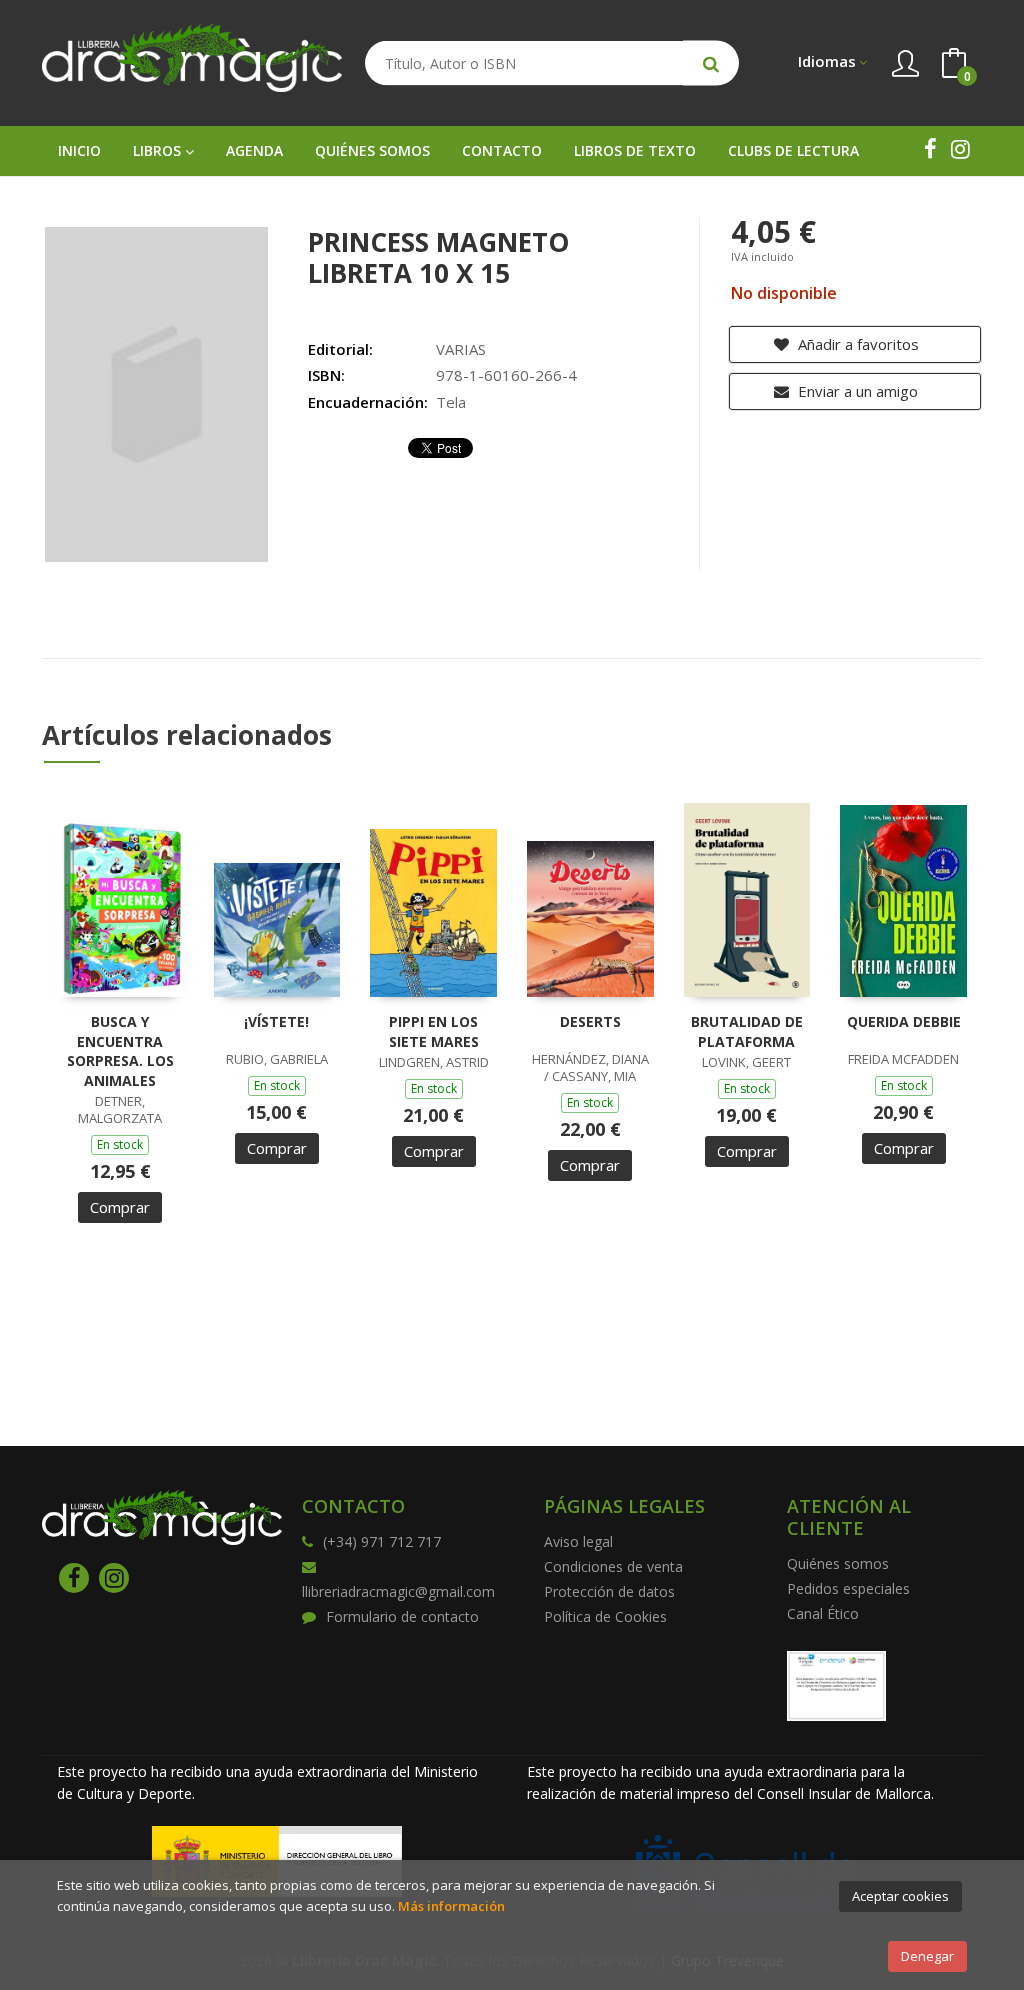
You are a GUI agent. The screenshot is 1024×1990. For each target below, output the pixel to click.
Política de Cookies (605, 1616)
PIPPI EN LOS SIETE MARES (434, 1031)
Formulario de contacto (402, 1616)
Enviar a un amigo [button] (856, 391)
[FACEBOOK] (930, 149)
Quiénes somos (838, 1563)
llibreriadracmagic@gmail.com (398, 1591)
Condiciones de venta (613, 1566)
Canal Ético (823, 1613)
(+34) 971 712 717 (382, 1541)
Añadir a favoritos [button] (856, 344)
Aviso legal (578, 1541)
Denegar (927, 1956)
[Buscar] (711, 63)
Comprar (120, 1207)
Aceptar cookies (900, 1896)
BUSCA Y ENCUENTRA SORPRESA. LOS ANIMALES (120, 1051)
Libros (159, 150)
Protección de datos (609, 1591)
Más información (451, 1906)
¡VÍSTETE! (276, 1021)
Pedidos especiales (848, 1588)
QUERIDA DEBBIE (904, 1021)
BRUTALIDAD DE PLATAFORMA (747, 1031)
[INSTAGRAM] (960, 149)
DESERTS (590, 1021)
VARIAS (461, 349)
